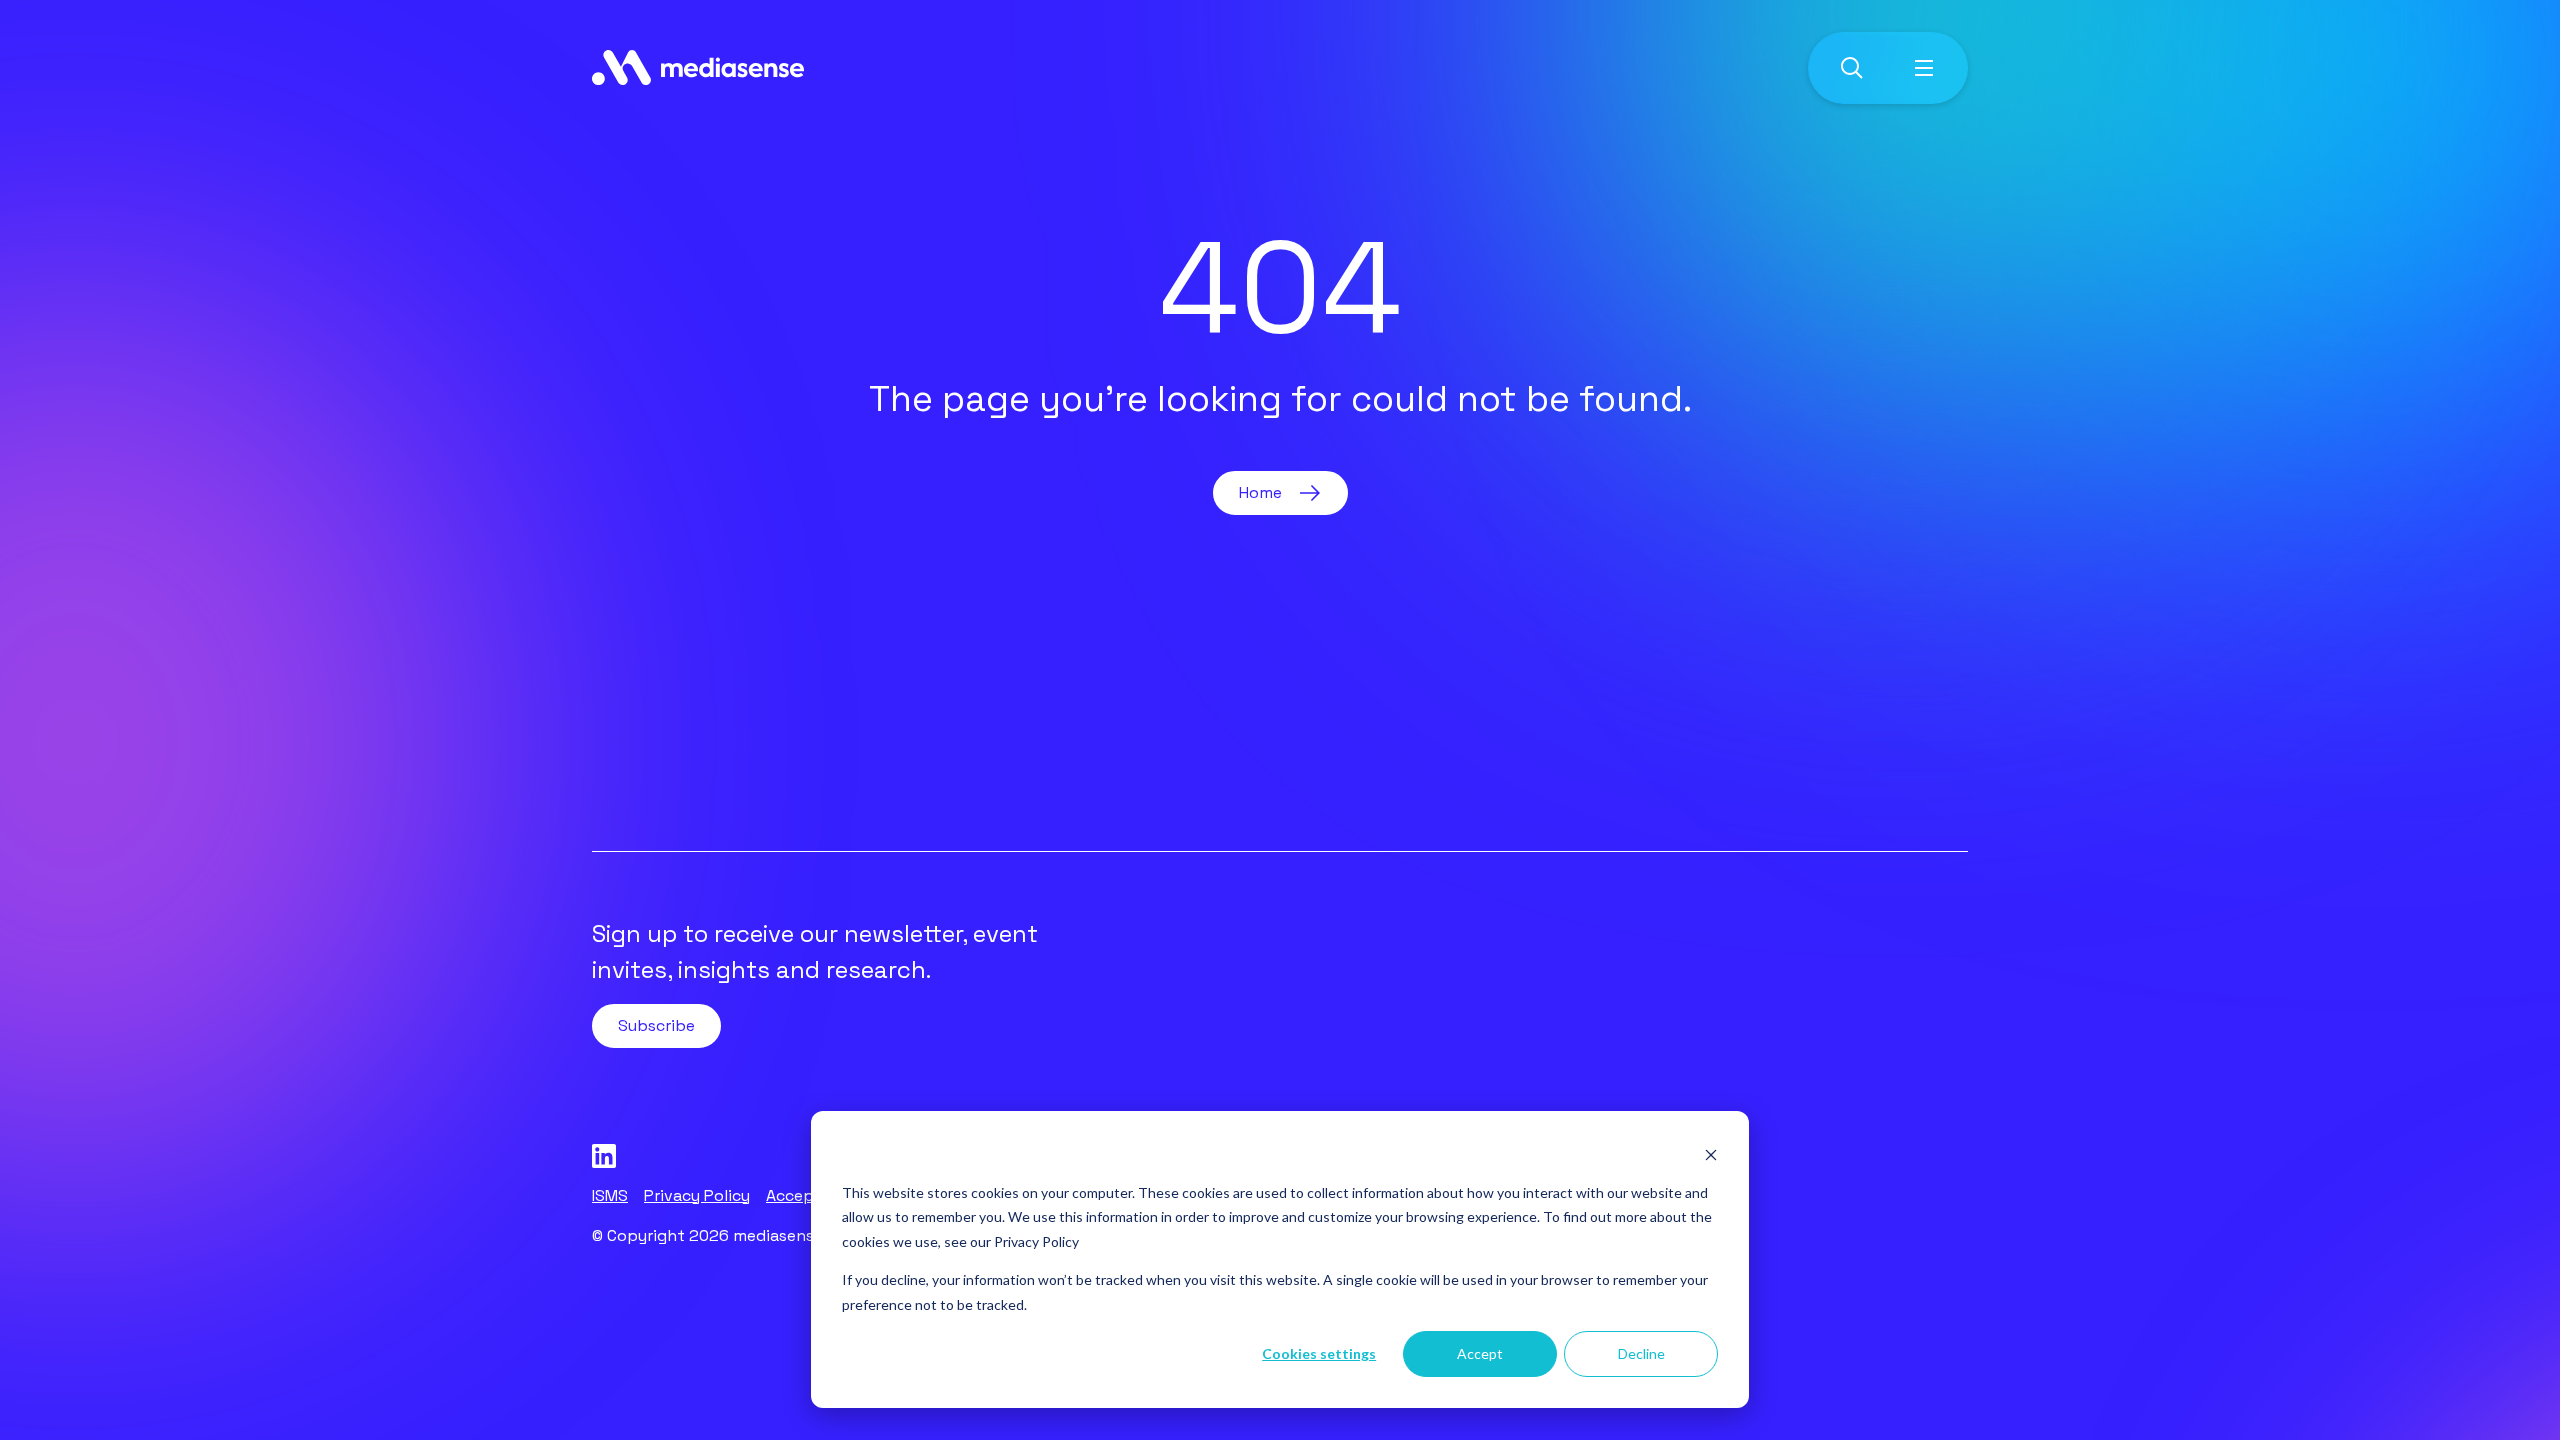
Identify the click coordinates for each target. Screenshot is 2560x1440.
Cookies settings (1319, 1353)
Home (1260, 492)
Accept (1480, 1353)
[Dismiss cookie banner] (1711, 1154)
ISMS (610, 1195)
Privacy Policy (1036, 1241)
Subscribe (656, 1025)
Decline (1641, 1353)
